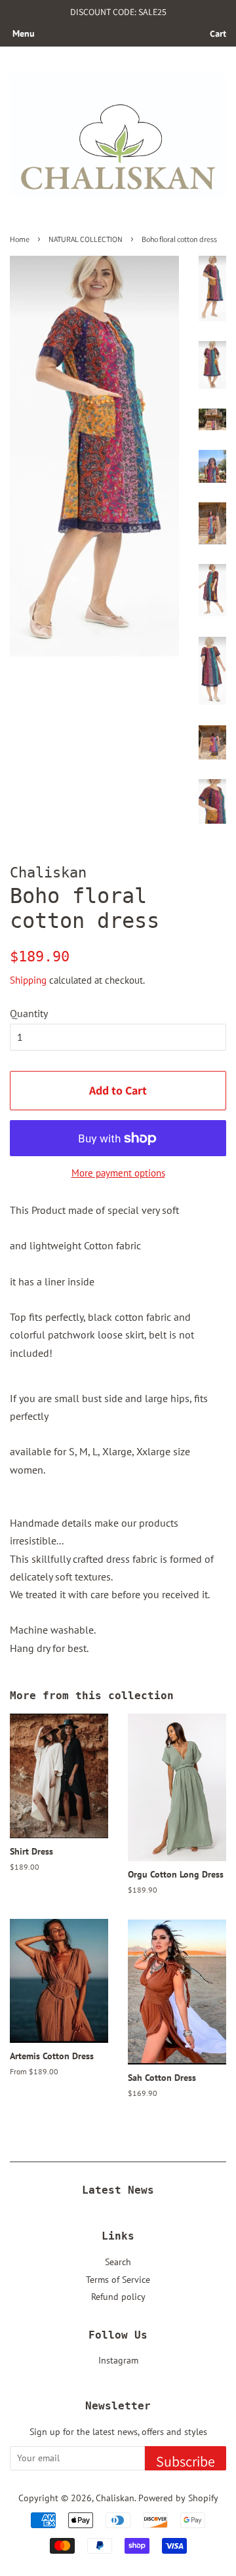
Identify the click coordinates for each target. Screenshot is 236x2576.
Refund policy (118, 2297)
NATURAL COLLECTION (86, 239)
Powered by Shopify (178, 2498)
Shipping (28, 980)
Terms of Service (118, 2280)
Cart (218, 33)
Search (118, 2262)
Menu (24, 33)
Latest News (118, 2190)
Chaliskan (115, 2498)
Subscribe (186, 2461)
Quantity (29, 1013)
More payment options (118, 1173)
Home (20, 239)
